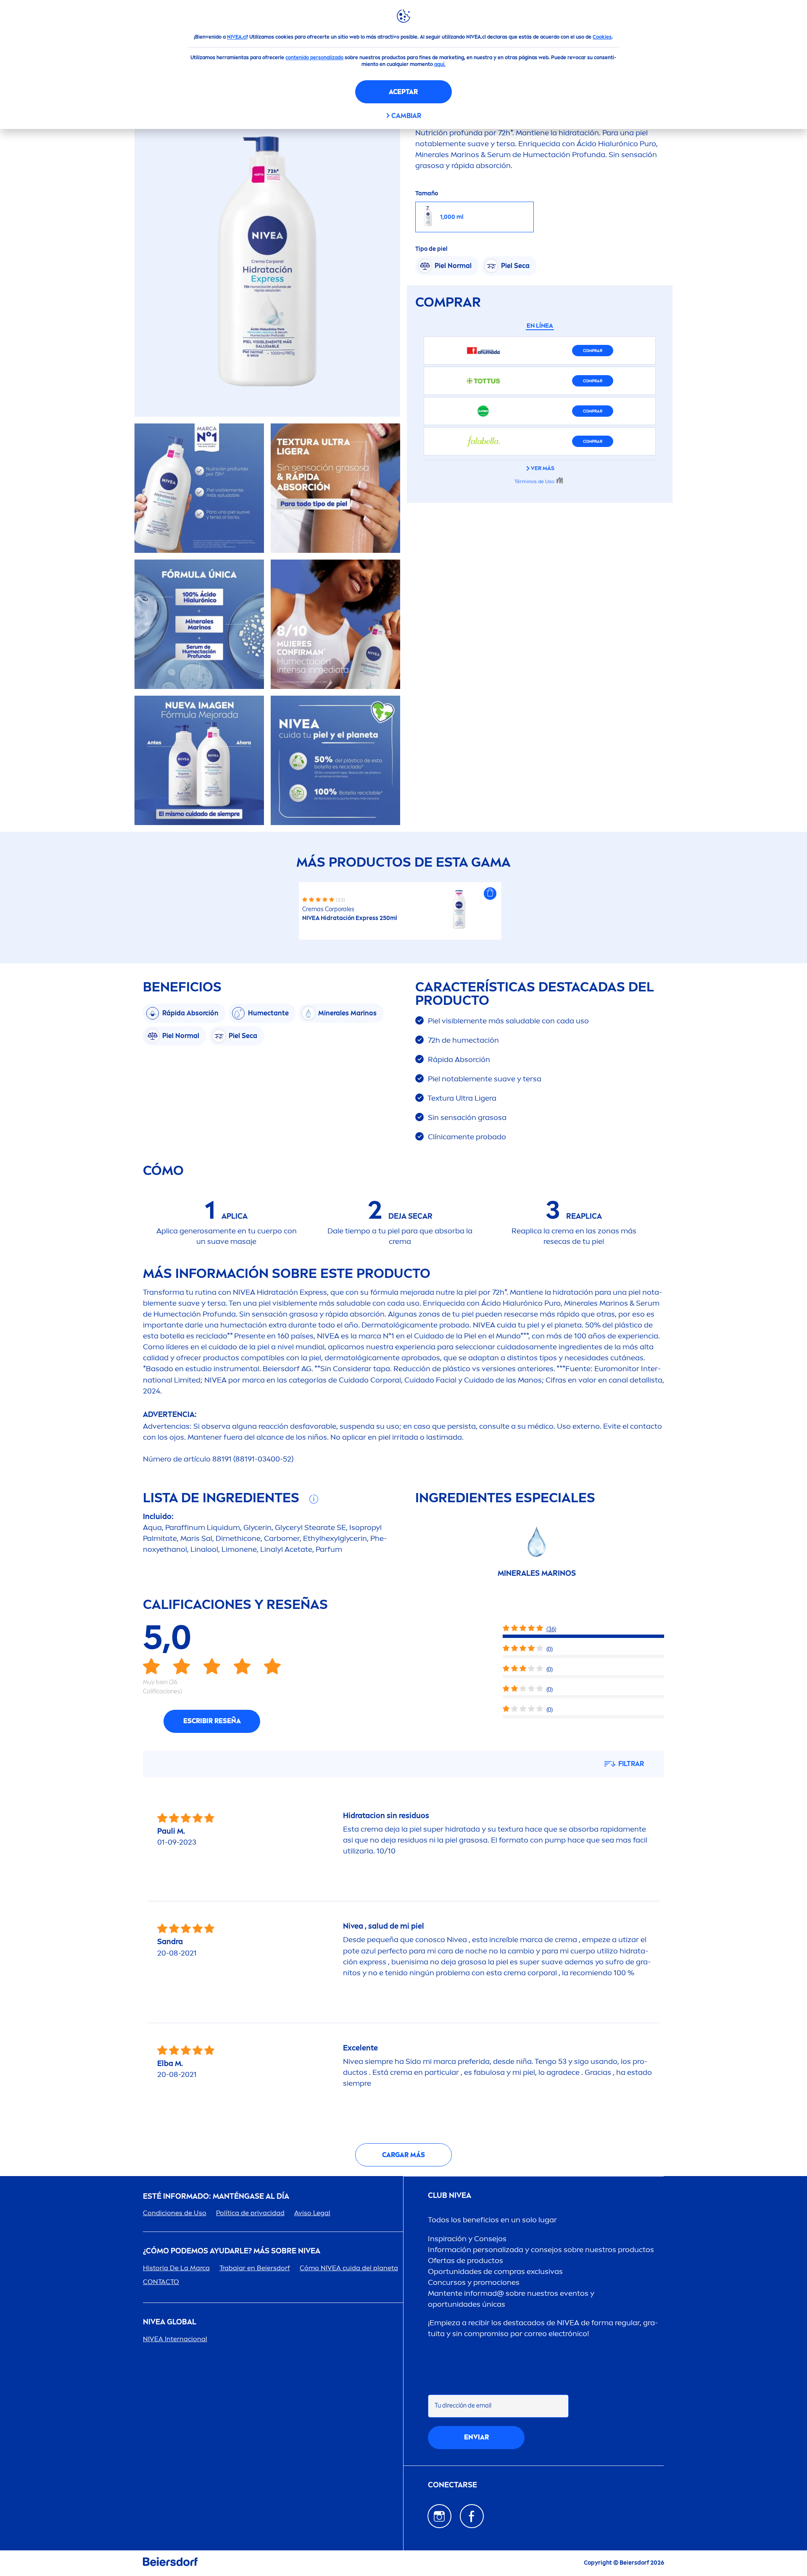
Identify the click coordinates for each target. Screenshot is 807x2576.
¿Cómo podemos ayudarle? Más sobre (232, 2251)
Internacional (175, 2339)
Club (450, 2196)
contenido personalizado (314, 58)
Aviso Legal (312, 2213)
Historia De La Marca (176, 2268)
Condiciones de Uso (175, 2213)
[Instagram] (439, 2516)
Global (170, 2322)
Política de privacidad (250, 2213)
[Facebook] (472, 2516)
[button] (490, 894)
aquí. (440, 64)
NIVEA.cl (237, 37)
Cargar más (403, 2155)
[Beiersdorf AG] (170, 2563)
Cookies (602, 37)
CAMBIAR (406, 116)
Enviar (476, 2437)
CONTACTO (161, 2282)
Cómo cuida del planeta (349, 2268)
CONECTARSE (452, 2485)
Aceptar (403, 92)
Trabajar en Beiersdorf (255, 2268)
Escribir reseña (212, 1721)
